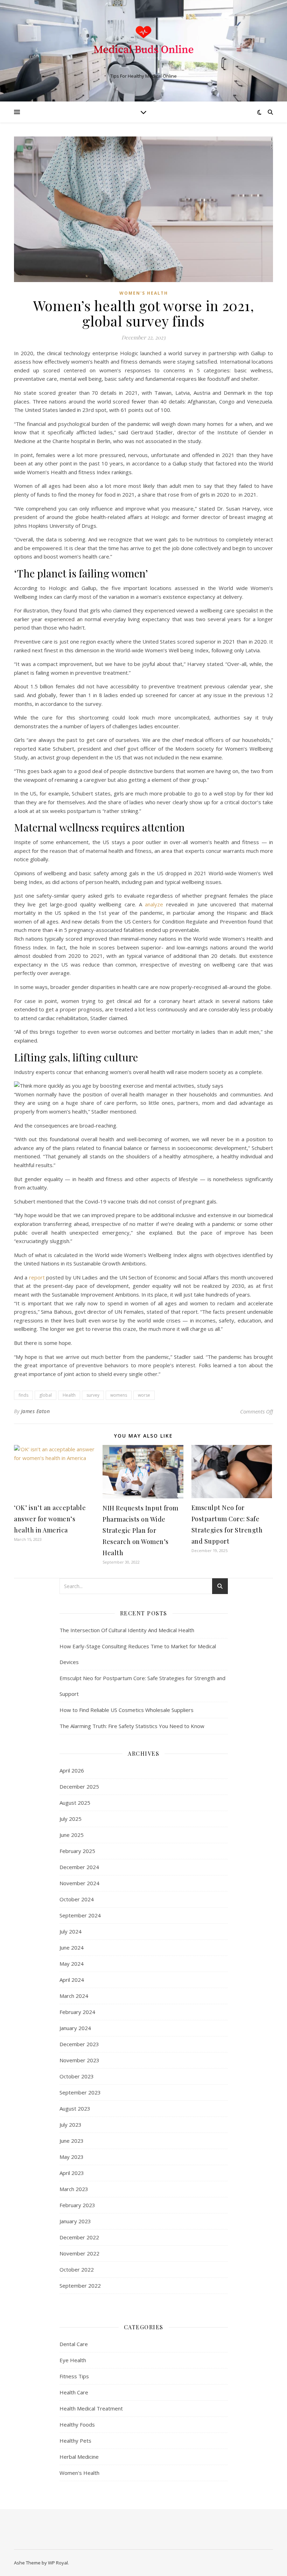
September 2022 (80, 2286)
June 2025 (72, 1835)
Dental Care (74, 2344)
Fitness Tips (74, 2376)
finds (23, 1395)
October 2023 (77, 2076)
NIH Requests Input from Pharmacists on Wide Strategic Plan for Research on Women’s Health (141, 1530)
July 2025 (71, 1819)
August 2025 (75, 1803)
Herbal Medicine (79, 2457)
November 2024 (79, 1883)
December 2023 (79, 2044)
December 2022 (79, 2237)
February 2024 (77, 2012)
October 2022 (77, 2269)
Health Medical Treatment (91, 2408)
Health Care (74, 2392)
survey (93, 1395)
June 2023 (72, 2141)
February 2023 (77, 2205)
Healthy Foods (77, 2424)
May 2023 (72, 2157)
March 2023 (74, 2189)
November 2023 (79, 2060)
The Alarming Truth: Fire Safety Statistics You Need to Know (132, 1726)
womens (119, 1395)
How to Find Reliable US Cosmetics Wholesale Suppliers (127, 1710)
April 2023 (72, 2173)
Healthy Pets (75, 2441)
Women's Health (144, 293)
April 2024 (72, 1980)
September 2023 (80, 2092)
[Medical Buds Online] (143, 45)
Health (69, 1395)
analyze (154, 904)
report (37, 1277)
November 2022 (79, 2253)
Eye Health (73, 2360)
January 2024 (75, 2028)
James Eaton (36, 1411)
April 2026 (72, 1770)
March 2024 (74, 1996)
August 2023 (75, 2108)
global (45, 1395)
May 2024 (72, 1964)
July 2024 (71, 1931)
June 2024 (72, 1947)
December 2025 (79, 1787)
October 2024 (77, 1899)
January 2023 (75, 2221)
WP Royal (58, 2563)
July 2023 (71, 2125)
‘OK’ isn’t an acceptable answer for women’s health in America (50, 1519)
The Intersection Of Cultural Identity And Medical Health (127, 1630)
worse (144, 1395)
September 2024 (80, 1915)
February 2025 (77, 1851)
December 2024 (79, 1867)
